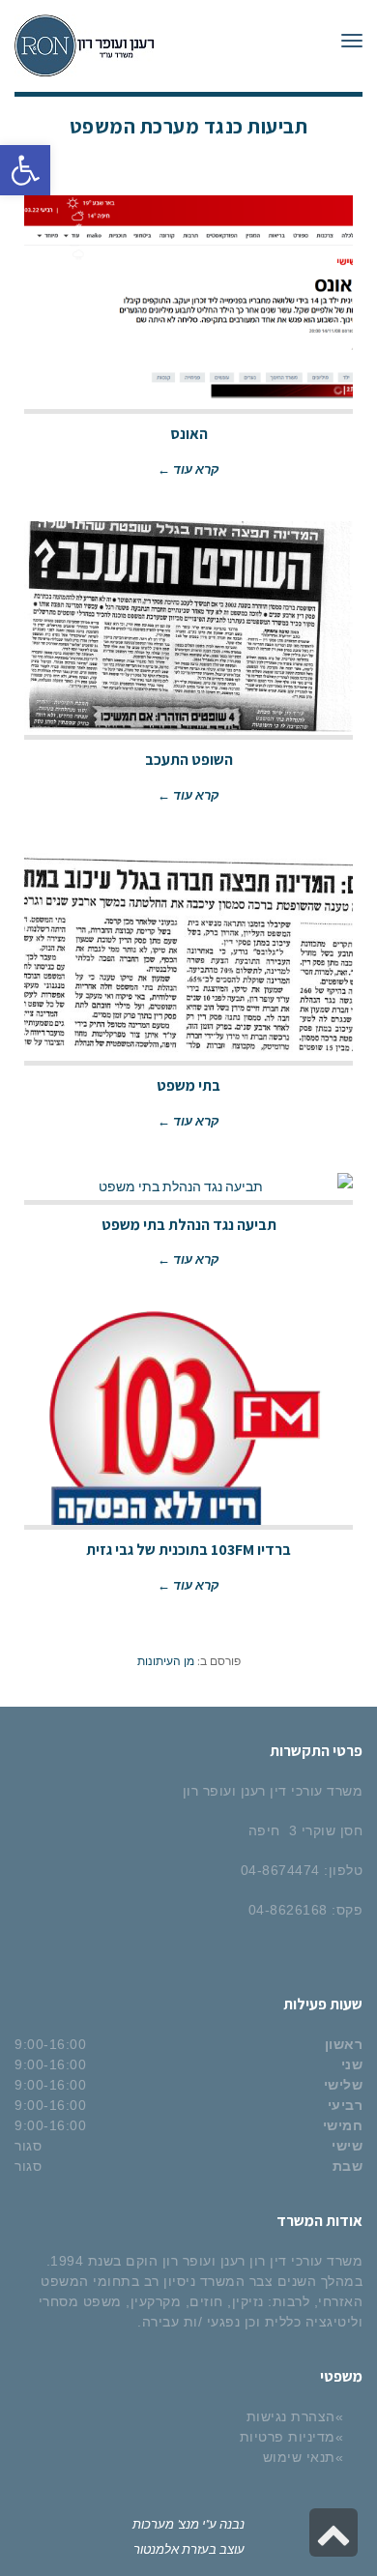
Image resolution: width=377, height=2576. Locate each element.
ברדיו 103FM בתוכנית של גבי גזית (188, 1550)
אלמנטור (156, 2548)
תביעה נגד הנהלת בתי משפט (189, 1225)
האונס (189, 434)
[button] (25, 170)
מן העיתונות (166, 1660)
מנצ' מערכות (166, 2523)
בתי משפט (188, 1085)
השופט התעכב (189, 760)
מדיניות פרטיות (288, 2437)
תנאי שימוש (299, 2457)
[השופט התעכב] (188, 629)
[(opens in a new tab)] (188, 303)
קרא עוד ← (188, 468)
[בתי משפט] (188, 954)
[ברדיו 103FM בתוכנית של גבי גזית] (188, 1419)
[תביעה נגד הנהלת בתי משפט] (188, 1186)
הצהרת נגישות (291, 2416)
